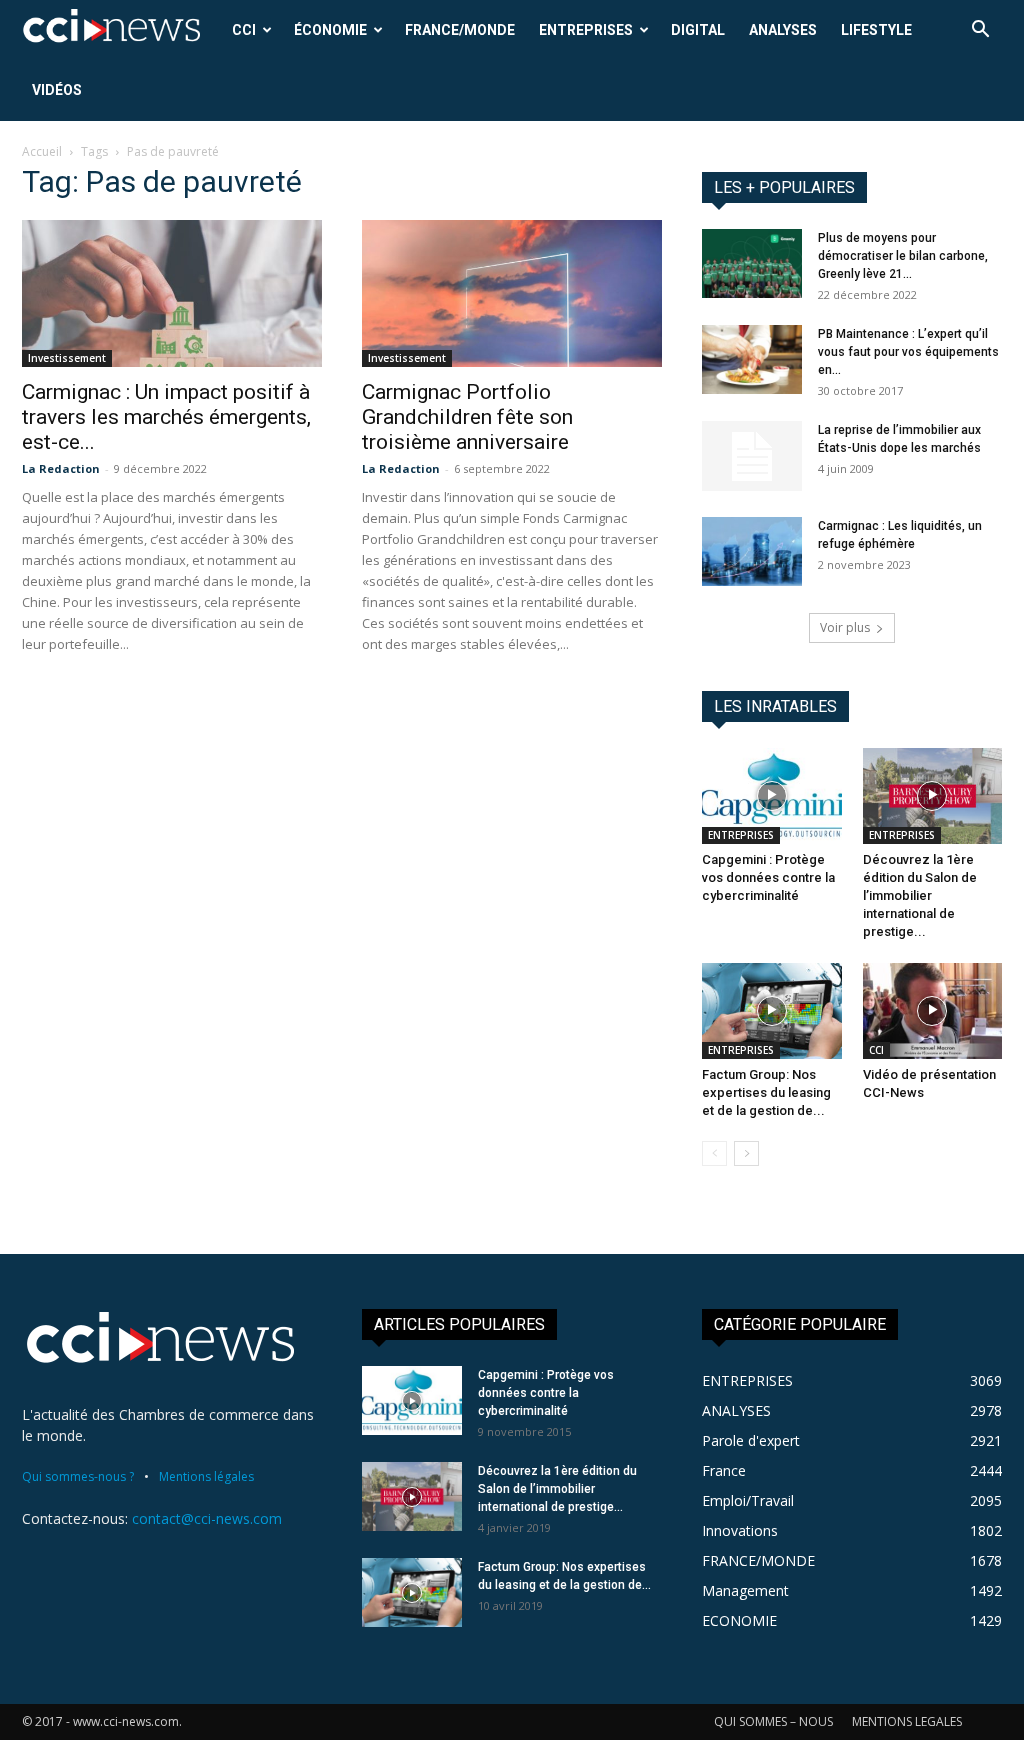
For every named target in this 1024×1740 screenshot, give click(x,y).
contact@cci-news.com (207, 1518)
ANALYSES (783, 30)
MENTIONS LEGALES (907, 1721)
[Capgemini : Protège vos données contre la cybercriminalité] (772, 796)
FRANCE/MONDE (460, 30)
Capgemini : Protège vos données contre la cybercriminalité (768, 877)
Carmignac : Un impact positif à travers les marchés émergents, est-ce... (166, 417)
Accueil (42, 151)
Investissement (67, 358)
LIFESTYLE (876, 30)
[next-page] (746, 1153)
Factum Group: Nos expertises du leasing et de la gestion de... (766, 1092)
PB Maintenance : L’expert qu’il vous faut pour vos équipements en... (908, 352)
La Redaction (61, 468)
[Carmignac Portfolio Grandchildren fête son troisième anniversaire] (512, 293)
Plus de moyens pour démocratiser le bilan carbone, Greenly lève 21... (903, 256)
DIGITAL (698, 30)
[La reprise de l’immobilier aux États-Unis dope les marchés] (752, 456)
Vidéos (57, 90)
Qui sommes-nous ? (78, 1476)
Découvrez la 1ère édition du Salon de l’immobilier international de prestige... (920, 895)
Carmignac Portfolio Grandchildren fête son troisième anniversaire (467, 417)
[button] (980, 31)
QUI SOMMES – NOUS (773, 1721)
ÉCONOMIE (330, 30)
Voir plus (845, 627)
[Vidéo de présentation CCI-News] (933, 1011)
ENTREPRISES (586, 30)
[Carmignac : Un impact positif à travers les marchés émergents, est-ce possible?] (172, 293)
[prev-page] (714, 1153)
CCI (244, 30)
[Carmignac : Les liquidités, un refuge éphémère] (752, 551)
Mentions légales (206, 1476)
